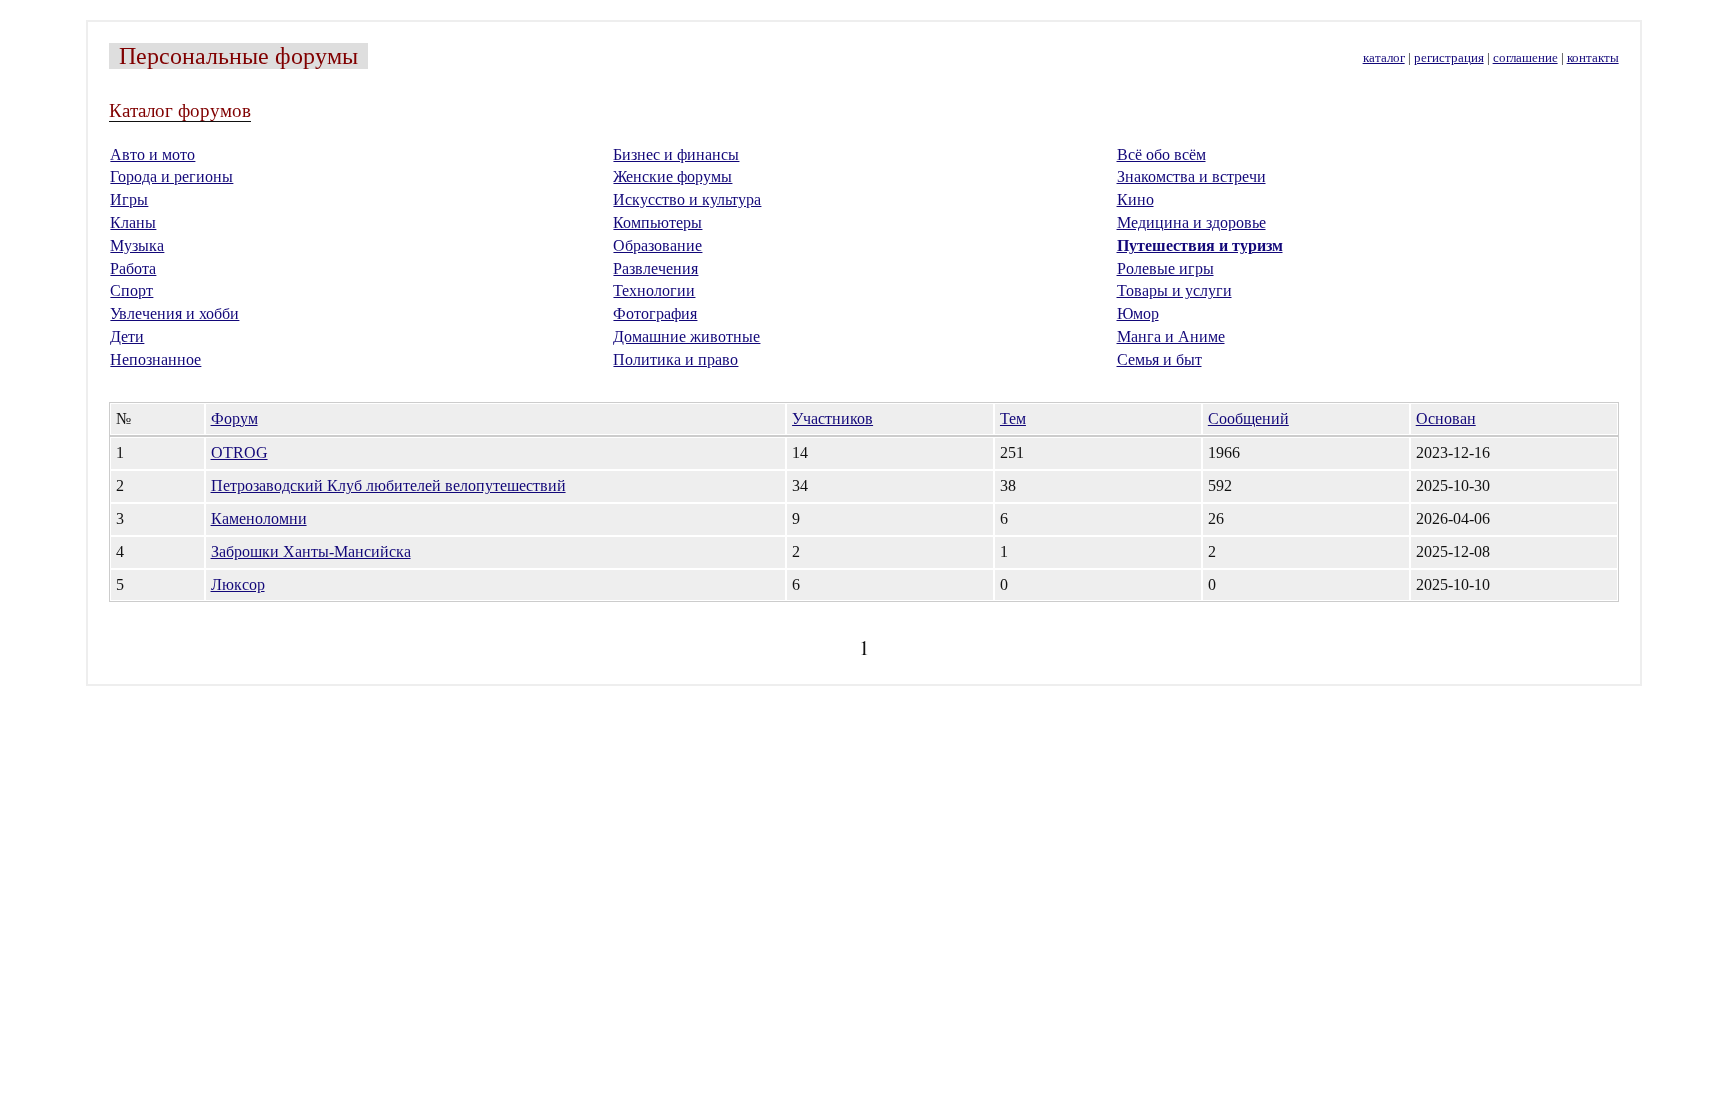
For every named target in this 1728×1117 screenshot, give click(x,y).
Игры (129, 199)
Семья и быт (1159, 359)
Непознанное (155, 359)
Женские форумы (672, 176)
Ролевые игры (1165, 268)
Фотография (655, 313)
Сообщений (1248, 418)
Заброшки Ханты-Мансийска (311, 551)
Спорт (131, 290)
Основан (1446, 418)
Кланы (133, 222)
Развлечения (655, 268)
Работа (133, 268)
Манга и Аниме (1171, 336)
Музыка (137, 245)
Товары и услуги (1174, 290)
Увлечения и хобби (174, 313)
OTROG (239, 452)
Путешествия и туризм (1200, 245)
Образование (657, 245)
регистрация (1449, 58)
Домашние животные (686, 336)
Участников (832, 418)
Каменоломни (259, 518)
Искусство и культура (687, 199)
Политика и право (675, 359)
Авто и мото (152, 154)
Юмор (1138, 313)
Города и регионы (171, 176)
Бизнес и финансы (676, 154)
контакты (1593, 58)
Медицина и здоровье (1191, 222)
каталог (1384, 58)
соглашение (1525, 58)
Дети (127, 336)
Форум (234, 418)
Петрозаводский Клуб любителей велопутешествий (388, 485)
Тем (1013, 418)
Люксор (238, 584)
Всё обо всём (1161, 154)
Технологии (654, 290)
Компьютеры (657, 222)
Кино (1135, 199)
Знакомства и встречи (1191, 176)
